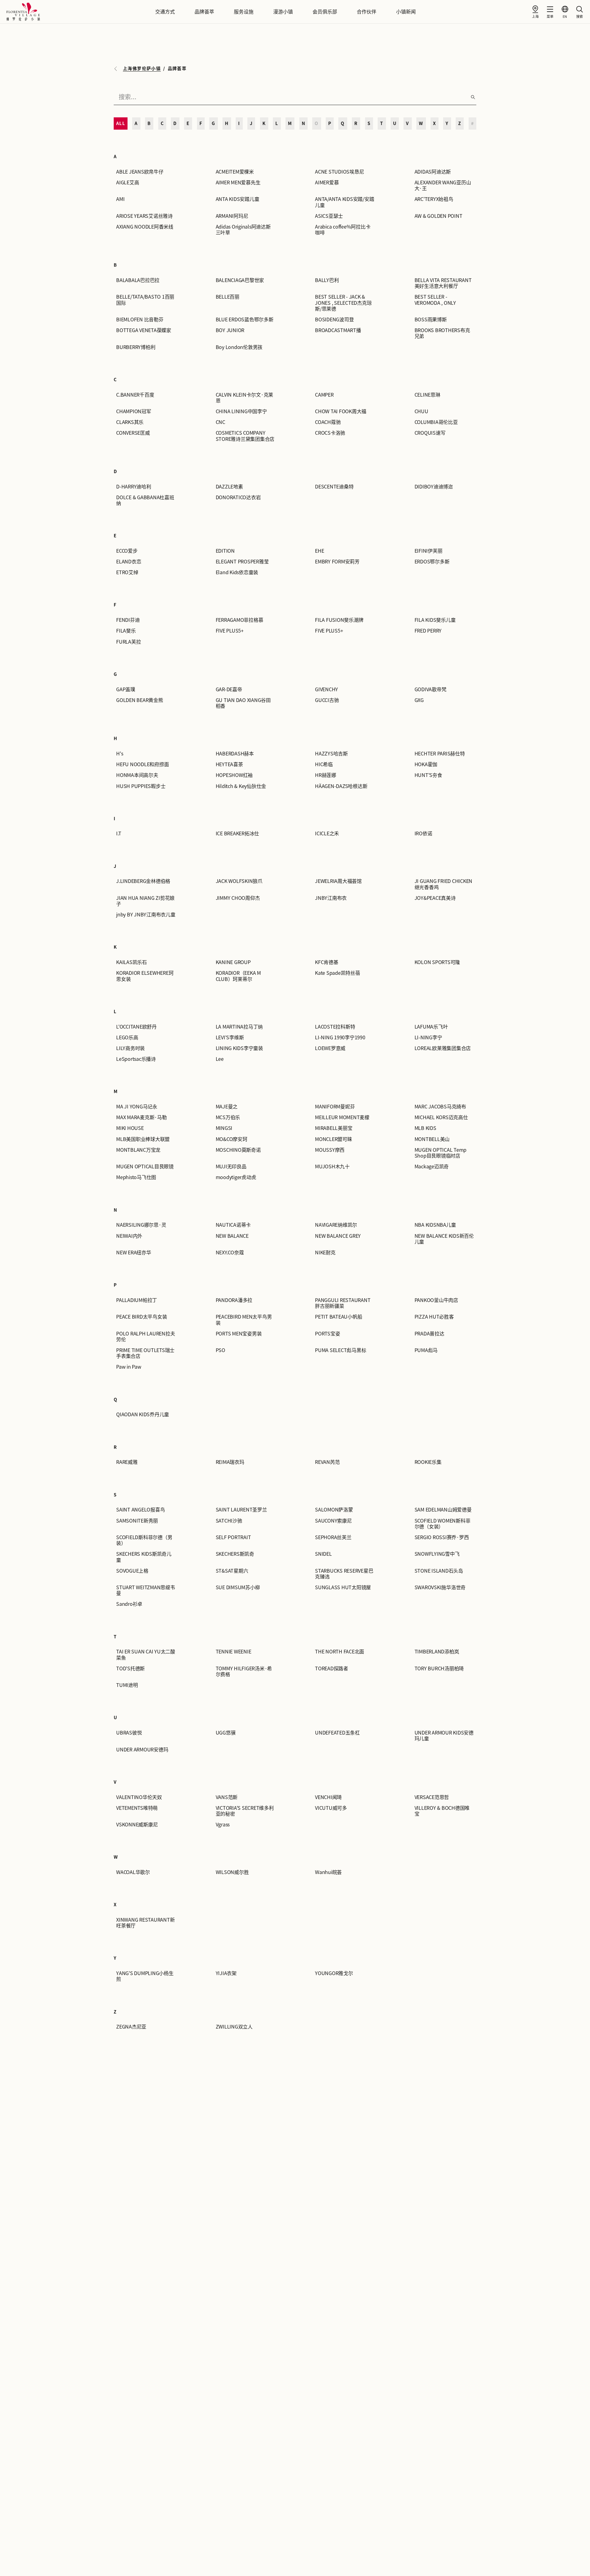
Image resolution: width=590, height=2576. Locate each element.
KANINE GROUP (233, 962)
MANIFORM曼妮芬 (335, 1107)
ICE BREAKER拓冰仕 (238, 833)
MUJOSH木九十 (332, 1166)
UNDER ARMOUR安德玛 (142, 1750)
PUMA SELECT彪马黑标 (340, 1350)
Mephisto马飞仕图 (136, 1177)
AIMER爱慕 (327, 182)
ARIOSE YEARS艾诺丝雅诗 (144, 216)
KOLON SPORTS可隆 (437, 962)
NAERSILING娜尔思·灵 (141, 1225)
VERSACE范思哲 (432, 1797)
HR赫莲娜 (326, 775)
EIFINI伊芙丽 (429, 551)
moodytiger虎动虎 (236, 1177)
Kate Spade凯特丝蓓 (338, 973)
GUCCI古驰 (327, 700)
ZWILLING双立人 (234, 2027)
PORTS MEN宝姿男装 (239, 1334)
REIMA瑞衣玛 (230, 1462)
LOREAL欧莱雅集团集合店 (443, 1048)
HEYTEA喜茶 (229, 764)
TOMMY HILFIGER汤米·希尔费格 (244, 1671)
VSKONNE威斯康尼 (137, 1825)
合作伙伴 (367, 12)
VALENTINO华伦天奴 (139, 1797)
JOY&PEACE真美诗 (435, 898)
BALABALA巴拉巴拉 (138, 280)
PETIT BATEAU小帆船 (338, 1317)
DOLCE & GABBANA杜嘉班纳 (145, 500)
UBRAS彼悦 (129, 1733)
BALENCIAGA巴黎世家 (240, 280)
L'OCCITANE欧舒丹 (136, 1027)
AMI (120, 199)
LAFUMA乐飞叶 (431, 1027)
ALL (121, 124)
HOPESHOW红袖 (234, 775)
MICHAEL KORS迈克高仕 (441, 1117)
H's (120, 754)
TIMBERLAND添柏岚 (437, 1652)
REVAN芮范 (327, 1462)
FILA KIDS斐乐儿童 (435, 620)
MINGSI (224, 1128)
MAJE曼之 (227, 1107)
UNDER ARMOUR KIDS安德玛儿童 (444, 1736)
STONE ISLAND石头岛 (439, 1571)
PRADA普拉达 (429, 1334)
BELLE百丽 (228, 297)
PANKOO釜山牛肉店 (436, 1300)
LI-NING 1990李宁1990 (340, 1037)
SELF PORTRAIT (233, 1537)
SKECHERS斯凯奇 (235, 1554)
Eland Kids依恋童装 (237, 572)
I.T (119, 833)
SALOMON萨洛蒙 (334, 1510)
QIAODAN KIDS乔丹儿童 (143, 1414)
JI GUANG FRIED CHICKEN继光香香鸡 (444, 884)
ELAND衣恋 (129, 562)
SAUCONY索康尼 (333, 1521)
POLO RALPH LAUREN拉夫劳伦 (146, 1337)
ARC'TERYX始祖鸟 (434, 199)
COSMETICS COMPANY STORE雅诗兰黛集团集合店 (245, 436)
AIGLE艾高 (128, 182)
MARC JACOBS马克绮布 (440, 1107)
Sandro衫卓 (129, 1604)
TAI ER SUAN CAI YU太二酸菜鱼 (146, 1655)
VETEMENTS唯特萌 (137, 1808)
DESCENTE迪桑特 (334, 487)
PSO (220, 1350)
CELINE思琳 (427, 395)
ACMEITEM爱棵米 (235, 172)
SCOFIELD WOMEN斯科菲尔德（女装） (442, 1524)
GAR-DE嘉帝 (229, 689)
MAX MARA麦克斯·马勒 (142, 1117)
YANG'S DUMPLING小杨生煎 (145, 1976)
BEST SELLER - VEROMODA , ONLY (435, 300)
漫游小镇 (283, 12)
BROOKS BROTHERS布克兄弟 (442, 333)
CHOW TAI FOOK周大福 (341, 411)
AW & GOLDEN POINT (439, 216)
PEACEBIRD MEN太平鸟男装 (244, 1320)
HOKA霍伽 (426, 764)
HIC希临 (324, 764)
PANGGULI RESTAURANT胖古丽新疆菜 (343, 1303)
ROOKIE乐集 (428, 1462)
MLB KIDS (425, 1128)
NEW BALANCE (232, 1236)
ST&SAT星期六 (232, 1571)
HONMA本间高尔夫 (137, 775)
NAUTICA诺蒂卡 (233, 1225)
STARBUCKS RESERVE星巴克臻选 (344, 1574)
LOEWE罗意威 (330, 1048)
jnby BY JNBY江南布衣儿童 (146, 915)
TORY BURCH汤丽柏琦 (439, 1668)
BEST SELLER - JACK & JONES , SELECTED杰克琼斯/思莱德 (343, 303)
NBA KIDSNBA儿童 (435, 1225)
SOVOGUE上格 (132, 1571)
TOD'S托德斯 (130, 1668)
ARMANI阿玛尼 (232, 216)
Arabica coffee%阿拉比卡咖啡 (343, 230)
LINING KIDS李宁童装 (239, 1048)
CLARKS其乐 (130, 422)
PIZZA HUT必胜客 (434, 1317)
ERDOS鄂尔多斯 (432, 562)
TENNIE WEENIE (234, 1652)
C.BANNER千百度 (135, 395)
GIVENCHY (326, 689)
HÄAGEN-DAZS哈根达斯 (341, 786)
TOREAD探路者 (332, 1668)
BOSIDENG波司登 (334, 320)
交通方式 (165, 12)
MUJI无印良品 (231, 1166)
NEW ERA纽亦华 (134, 1253)
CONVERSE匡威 (133, 433)
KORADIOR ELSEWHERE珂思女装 (145, 976)
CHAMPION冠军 (134, 411)
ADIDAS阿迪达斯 (433, 172)
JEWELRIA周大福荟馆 (338, 881)
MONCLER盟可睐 (334, 1139)
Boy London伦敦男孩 (239, 347)
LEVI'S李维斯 (230, 1037)
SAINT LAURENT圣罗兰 (241, 1510)
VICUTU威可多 (331, 1808)
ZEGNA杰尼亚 (131, 2027)
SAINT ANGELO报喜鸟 (140, 1510)
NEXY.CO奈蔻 (230, 1253)
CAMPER (324, 395)
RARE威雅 (127, 1462)
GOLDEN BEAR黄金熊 (140, 700)
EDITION (225, 551)
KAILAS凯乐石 (132, 962)
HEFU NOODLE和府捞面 (142, 764)
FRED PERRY (428, 631)
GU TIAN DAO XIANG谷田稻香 (243, 703)
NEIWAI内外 (129, 1236)
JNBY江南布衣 (331, 898)
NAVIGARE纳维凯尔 (336, 1225)
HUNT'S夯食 (428, 775)
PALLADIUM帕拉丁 (137, 1300)
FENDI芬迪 (128, 620)
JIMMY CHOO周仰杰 (238, 898)
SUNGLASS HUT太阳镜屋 (343, 1587)
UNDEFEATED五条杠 (337, 1733)
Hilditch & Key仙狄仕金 (241, 786)
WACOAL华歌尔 (133, 1872)
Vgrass (223, 1825)
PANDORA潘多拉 (234, 1300)
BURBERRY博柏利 (136, 347)
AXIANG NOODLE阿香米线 (145, 227)
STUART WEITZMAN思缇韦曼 (146, 1590)
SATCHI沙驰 (229, 1521)
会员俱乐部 (325, 12)
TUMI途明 (127, 1685)
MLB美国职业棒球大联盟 (143, 1139)
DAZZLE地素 (229, 487)
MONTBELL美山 (432, 1139)
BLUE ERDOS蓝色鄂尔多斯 (245, 320)
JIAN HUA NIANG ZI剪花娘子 (145, 901)
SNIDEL (323, 1554)
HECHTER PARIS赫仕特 (440, 754)
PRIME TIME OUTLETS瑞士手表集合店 (145, 1353)
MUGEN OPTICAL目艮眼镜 (145, 1166)
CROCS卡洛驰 (330, 433)
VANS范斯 (227, 1797)
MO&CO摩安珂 (232, 1139)
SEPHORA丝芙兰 (333, 1537)
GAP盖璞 (126, 689)
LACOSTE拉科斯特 (335, 1027)
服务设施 (244, 12)
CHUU (421, 411)
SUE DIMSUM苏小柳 (238, 1587)
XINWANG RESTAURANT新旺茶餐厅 (145, 1923)
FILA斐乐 (126, 631)
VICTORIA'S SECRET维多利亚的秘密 (245, 1811)
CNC (220, 422)
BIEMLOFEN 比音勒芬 (140, 320)
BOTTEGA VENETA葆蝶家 (144, 330)
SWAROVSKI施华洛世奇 (440, 1587)
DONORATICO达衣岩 (238, 497)
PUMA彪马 (426, 1350)
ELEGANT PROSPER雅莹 (242, 562)
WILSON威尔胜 (232, 1872)
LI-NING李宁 (428, 1037)
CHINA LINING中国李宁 (241, 411)
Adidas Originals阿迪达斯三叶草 (243, 230)
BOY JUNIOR (230, 330)
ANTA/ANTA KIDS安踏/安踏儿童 (344, 202)
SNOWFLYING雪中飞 (437, 1554)
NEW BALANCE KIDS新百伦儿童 (444, 1239)
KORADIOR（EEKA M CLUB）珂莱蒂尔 (238, 976)
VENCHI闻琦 (328, 1797)
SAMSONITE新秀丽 (137, 1521)
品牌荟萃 (204, 12)
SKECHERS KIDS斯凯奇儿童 (144, 1557)
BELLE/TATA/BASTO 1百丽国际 (145, 300)
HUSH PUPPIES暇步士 (141, 786)
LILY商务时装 (130, 1048)
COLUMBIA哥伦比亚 (436, 422)
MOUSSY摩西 (330, 1150)
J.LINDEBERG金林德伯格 (143, 881)
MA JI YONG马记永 (137, 1107)
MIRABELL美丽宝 (334, 1128)
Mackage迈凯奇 (432, 1166)
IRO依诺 (423, 833)
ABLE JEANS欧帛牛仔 (140, 172)
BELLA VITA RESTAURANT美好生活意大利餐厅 (443, 283)
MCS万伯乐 (228, 1117)
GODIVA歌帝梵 (431, 689)
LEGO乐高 (127, 1037)
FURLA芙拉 (128, 642)
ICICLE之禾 (327, 833)
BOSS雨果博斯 (431, 320)
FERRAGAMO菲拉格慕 (240, 620)
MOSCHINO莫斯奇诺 (238, 1150)
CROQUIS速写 (430, 433)
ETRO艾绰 (127, 572)
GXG (419, 700)
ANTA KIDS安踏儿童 (238, 199)
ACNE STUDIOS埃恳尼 (339, 172)
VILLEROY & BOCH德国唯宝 (442, 1811)
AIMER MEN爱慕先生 (238, 182)
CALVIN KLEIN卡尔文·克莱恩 (245, 398)
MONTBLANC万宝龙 (138, 1150)
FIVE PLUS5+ (230, 631)
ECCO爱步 (127, 551)
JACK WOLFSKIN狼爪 (239, 881)
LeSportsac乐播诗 (136, 1059)
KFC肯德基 (327, 962)
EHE (319, 551)
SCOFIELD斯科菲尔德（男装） (144, 1540)
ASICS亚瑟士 (329, 216)
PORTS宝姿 (327, 1334)
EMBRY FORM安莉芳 (337, 562)
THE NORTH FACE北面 (340, 1652)
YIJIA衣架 (226, 1973)
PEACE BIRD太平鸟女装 (142, 1317)
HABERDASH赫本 (235, 754)
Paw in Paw (129, 1367)
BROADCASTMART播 (338, 330)
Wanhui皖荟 (328, 1872)
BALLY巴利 (327, 280)
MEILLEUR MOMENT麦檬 (342, 1117)
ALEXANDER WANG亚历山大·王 (443, 185)
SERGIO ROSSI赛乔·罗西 (442, 1537)
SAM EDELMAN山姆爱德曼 (443, 1510)
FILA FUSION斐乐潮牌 (339, 620)
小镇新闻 (406, 12)
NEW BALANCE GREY (338, 1236)
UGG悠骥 (226, 1733)
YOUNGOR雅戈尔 (334, 1973)
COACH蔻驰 (328, 422)
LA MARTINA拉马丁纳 (239, 1027)
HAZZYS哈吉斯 (331, 754)
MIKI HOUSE (130, 1128)
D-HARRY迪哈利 (134, 487)
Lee (220, 1059)
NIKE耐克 (325, 1253)
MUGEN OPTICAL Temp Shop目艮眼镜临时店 (441, 1153)
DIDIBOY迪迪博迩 (434, 487)
